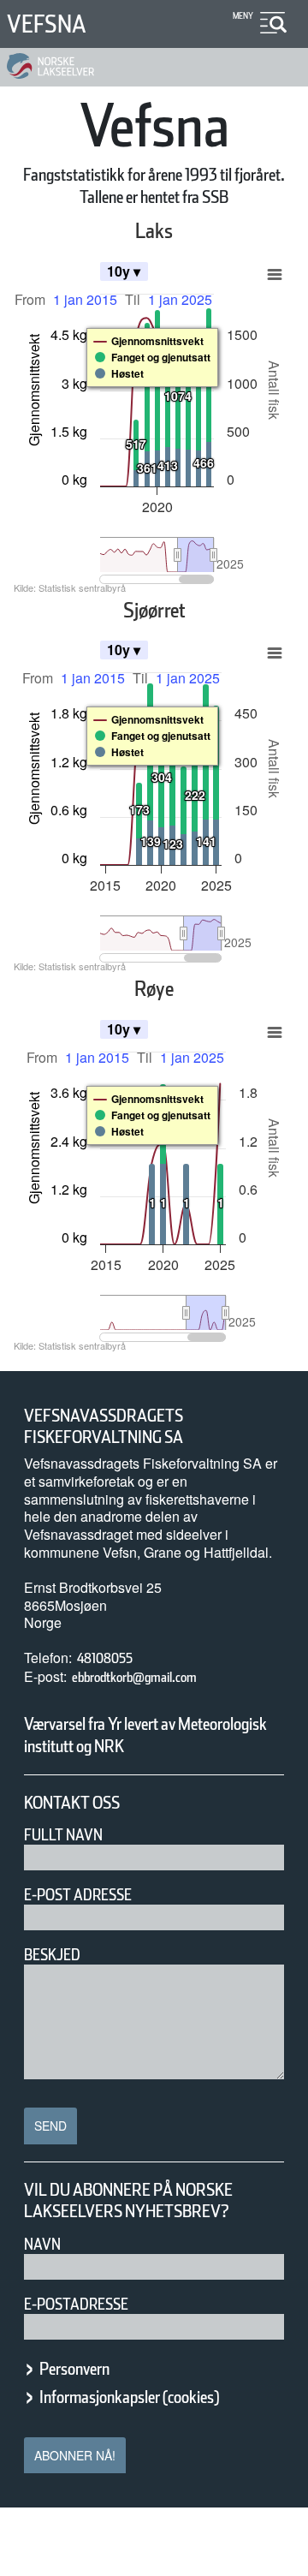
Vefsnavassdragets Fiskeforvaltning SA (104, 1427)
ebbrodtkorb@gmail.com (134, 1677)
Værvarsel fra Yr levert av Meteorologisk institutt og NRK (145, 1735)
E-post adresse (78, 1895)
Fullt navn (63, 1835)
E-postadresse (76, 2304)
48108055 (105, 1658)
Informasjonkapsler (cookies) (129, 2397)
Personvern (74, 2369)
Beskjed (52, 1955)
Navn (42, 2244)
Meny (243, 15)
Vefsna (47, 24)
